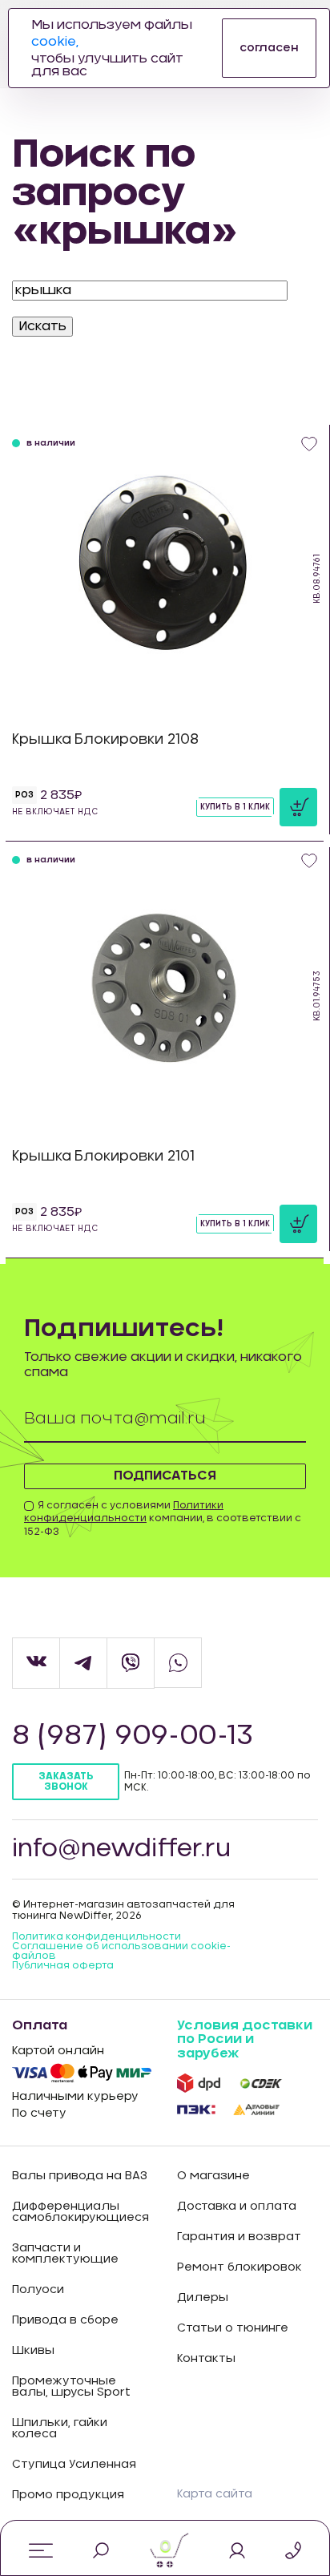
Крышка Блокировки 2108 (105, 739)
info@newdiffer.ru (121, 1849)
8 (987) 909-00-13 (133, 1736)
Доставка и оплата (237, 2207)
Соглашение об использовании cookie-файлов (121, 1951)
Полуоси (38, 2290)
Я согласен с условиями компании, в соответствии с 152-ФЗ (163, 1519)
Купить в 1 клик (235, 807)
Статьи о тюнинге (233, 2328)
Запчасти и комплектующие (65, 2254)
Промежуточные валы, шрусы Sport (71, 2387)
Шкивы (33, 2351)
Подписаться (165, 1476)
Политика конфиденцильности (97, 1936)
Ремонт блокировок (239, 2267)
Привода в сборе (65, 2320)
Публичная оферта (63, 1965)
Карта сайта (215, 2494)
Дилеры (203, 2298)
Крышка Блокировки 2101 (103, 1156)
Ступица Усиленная (74, 2465)
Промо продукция (68, 2495)
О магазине (213, 2176)
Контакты (206, 2359)
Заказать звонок (66, 1781)
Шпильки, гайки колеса (60, 2429)
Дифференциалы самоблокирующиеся (80, 2212)
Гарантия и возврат (239, 2237)
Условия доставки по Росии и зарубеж (245, 2039)
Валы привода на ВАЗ (80, 2176)
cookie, (55, 42)
